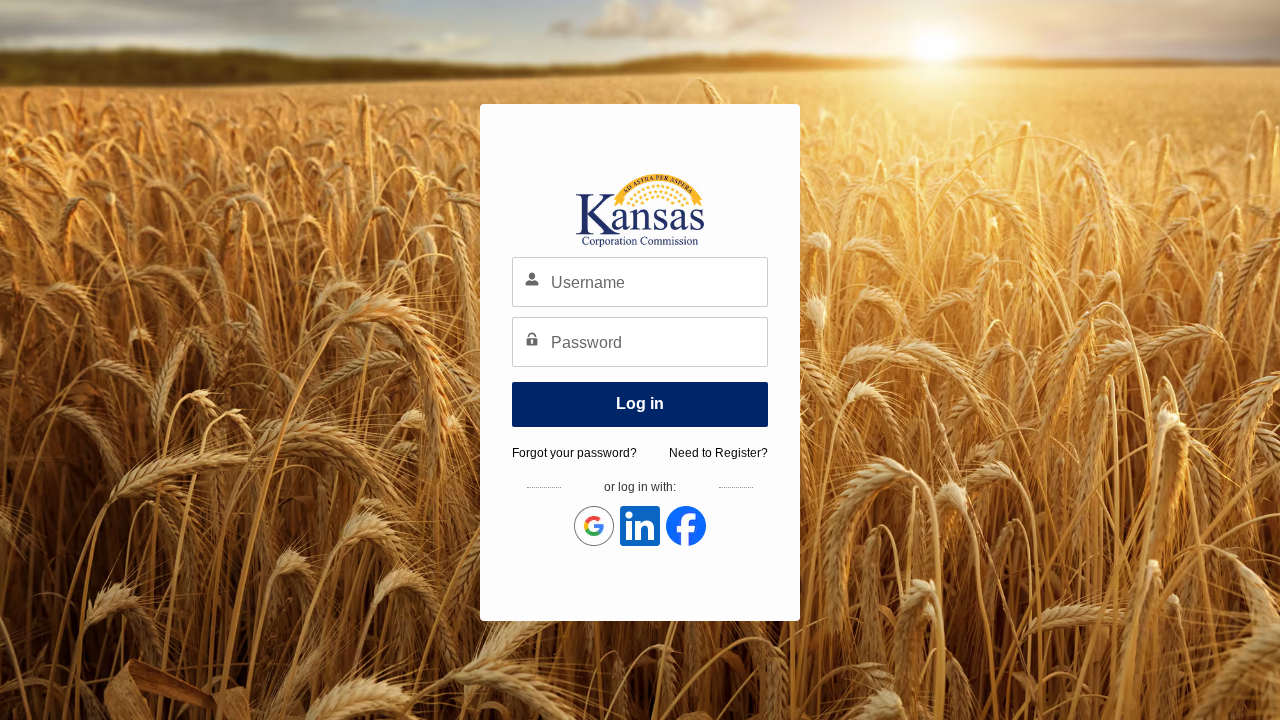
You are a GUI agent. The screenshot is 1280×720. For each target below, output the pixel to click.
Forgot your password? (574, 453)
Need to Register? (718, 453)
